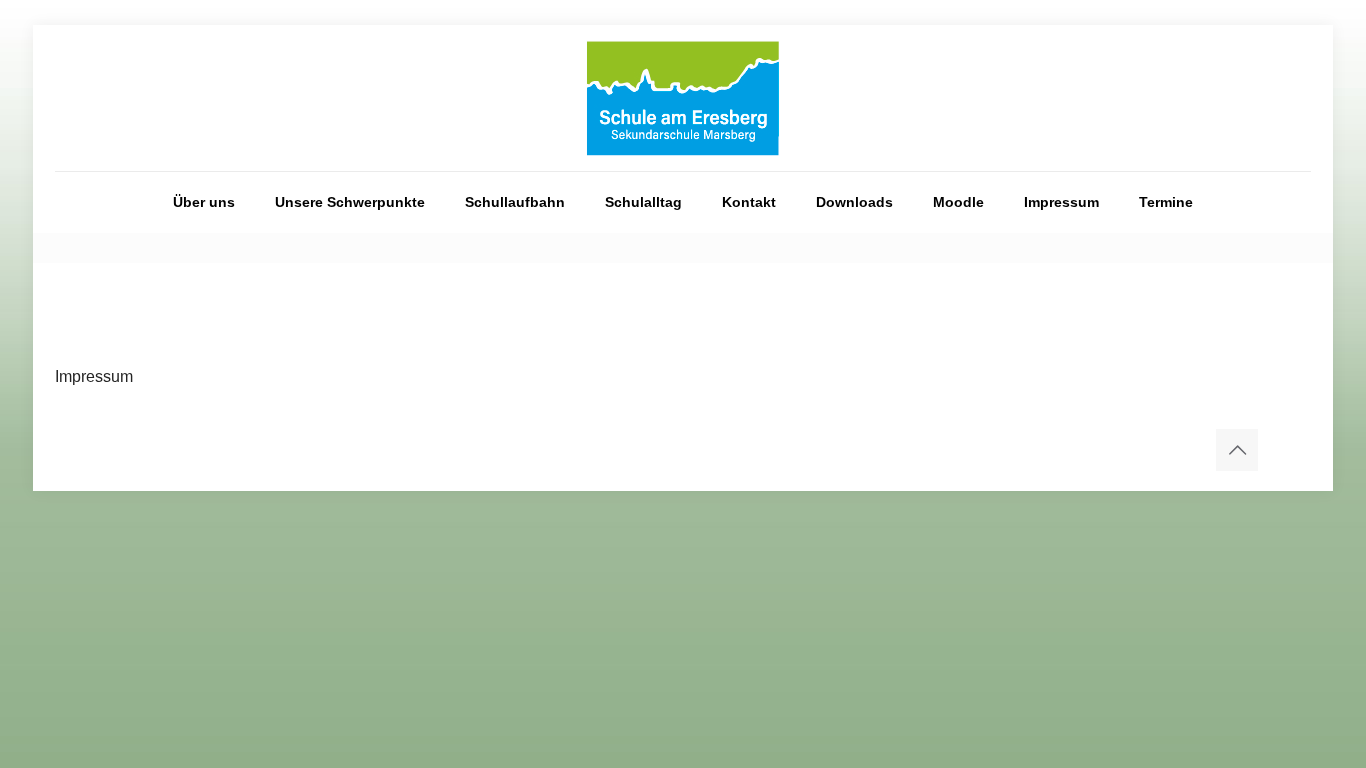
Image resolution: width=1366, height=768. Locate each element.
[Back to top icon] (1237, 450)
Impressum (94, 376)
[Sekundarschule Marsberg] (683, 98)
